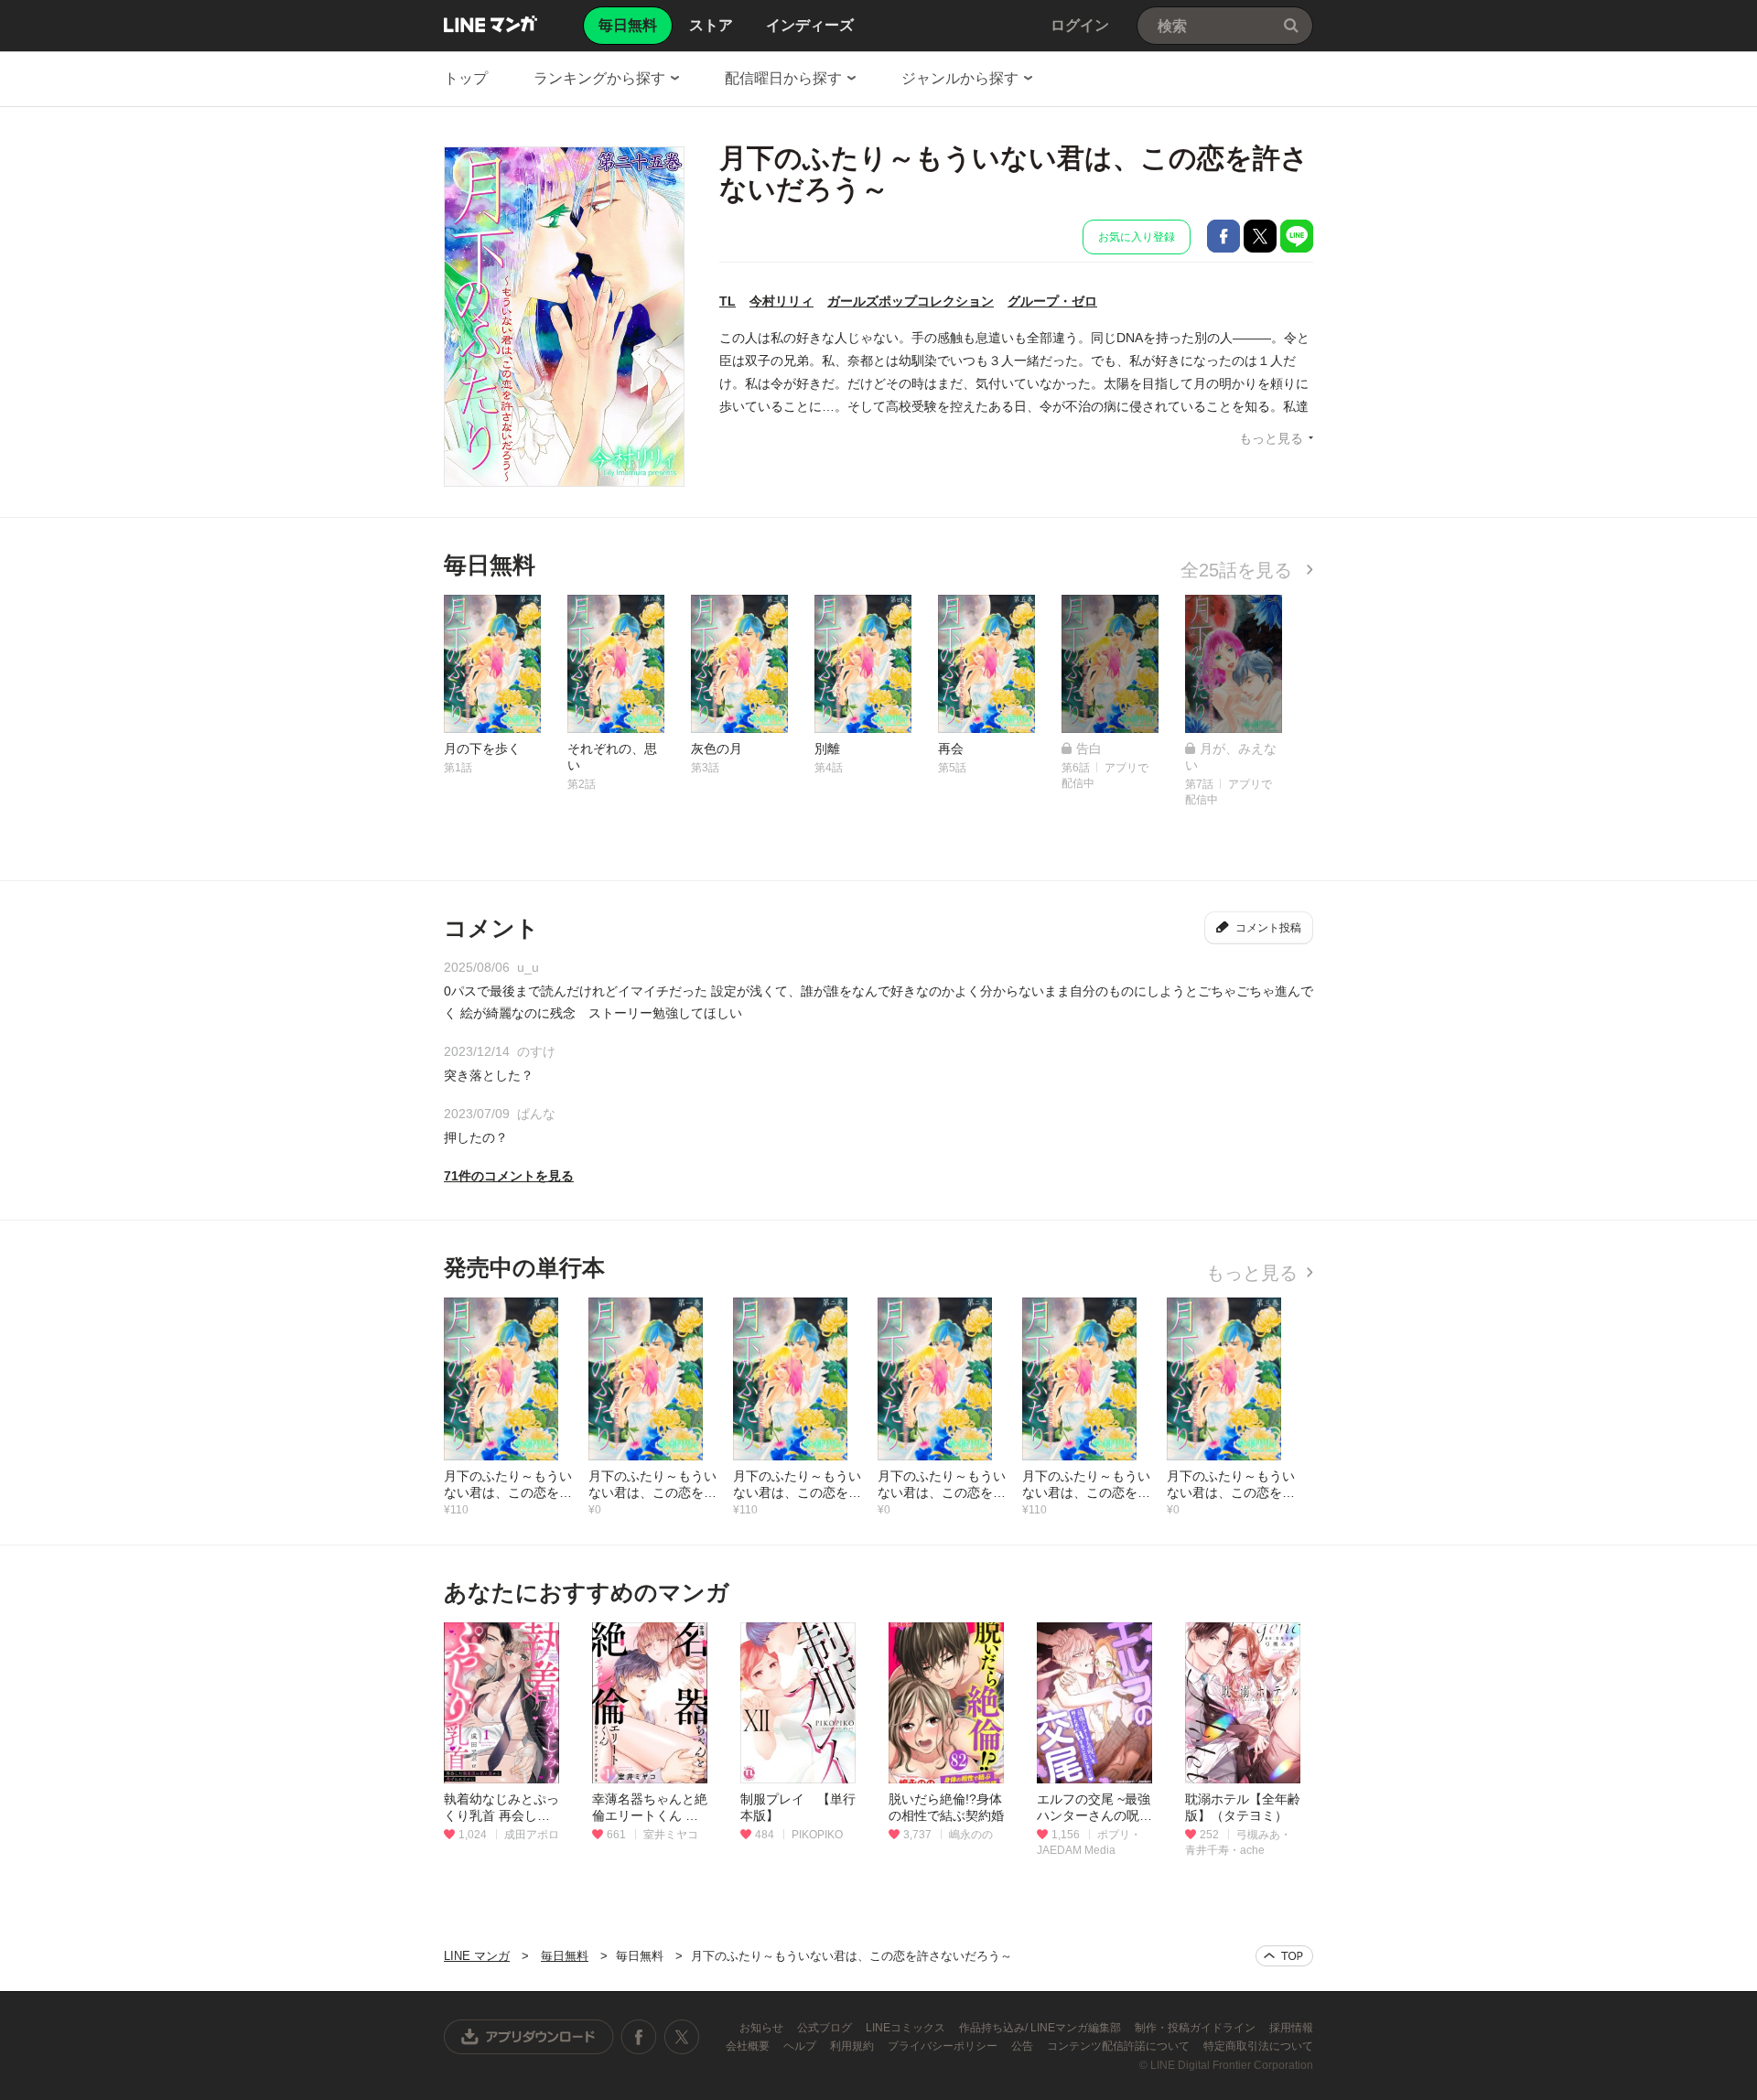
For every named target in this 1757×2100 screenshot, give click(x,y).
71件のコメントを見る (509, 1176)
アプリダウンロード (529, 2037)
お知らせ (763, 2028)
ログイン (1080, 25)
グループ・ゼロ (1052, 301)
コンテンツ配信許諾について (1120, 2046)
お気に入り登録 (1137, 237)
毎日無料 (565, 1956)
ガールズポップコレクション (911, 301)
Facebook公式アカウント (639, 2037)
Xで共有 (1260, 236)
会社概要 (749, 2046)
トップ (466, 78)
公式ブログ (826, 2028)
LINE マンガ (490, 24)
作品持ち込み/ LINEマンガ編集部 (1041, 2028)
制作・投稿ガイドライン (1196, 2028)
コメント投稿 (1268, 928)
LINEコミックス (907, 2028)
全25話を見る (1239, 570)
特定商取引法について (1258, 2046)
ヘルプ (801, 2046)
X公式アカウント (681, 2037)
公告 (1024, 2046)
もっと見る (1271, 438)
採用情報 (1291, 2028)
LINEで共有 (1297, 236)
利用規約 (853, 2046)
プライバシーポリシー (944, 2046)
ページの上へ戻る (1284, 1956)
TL (728, 301)
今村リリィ (781, 301)
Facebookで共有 (1223, 236)
